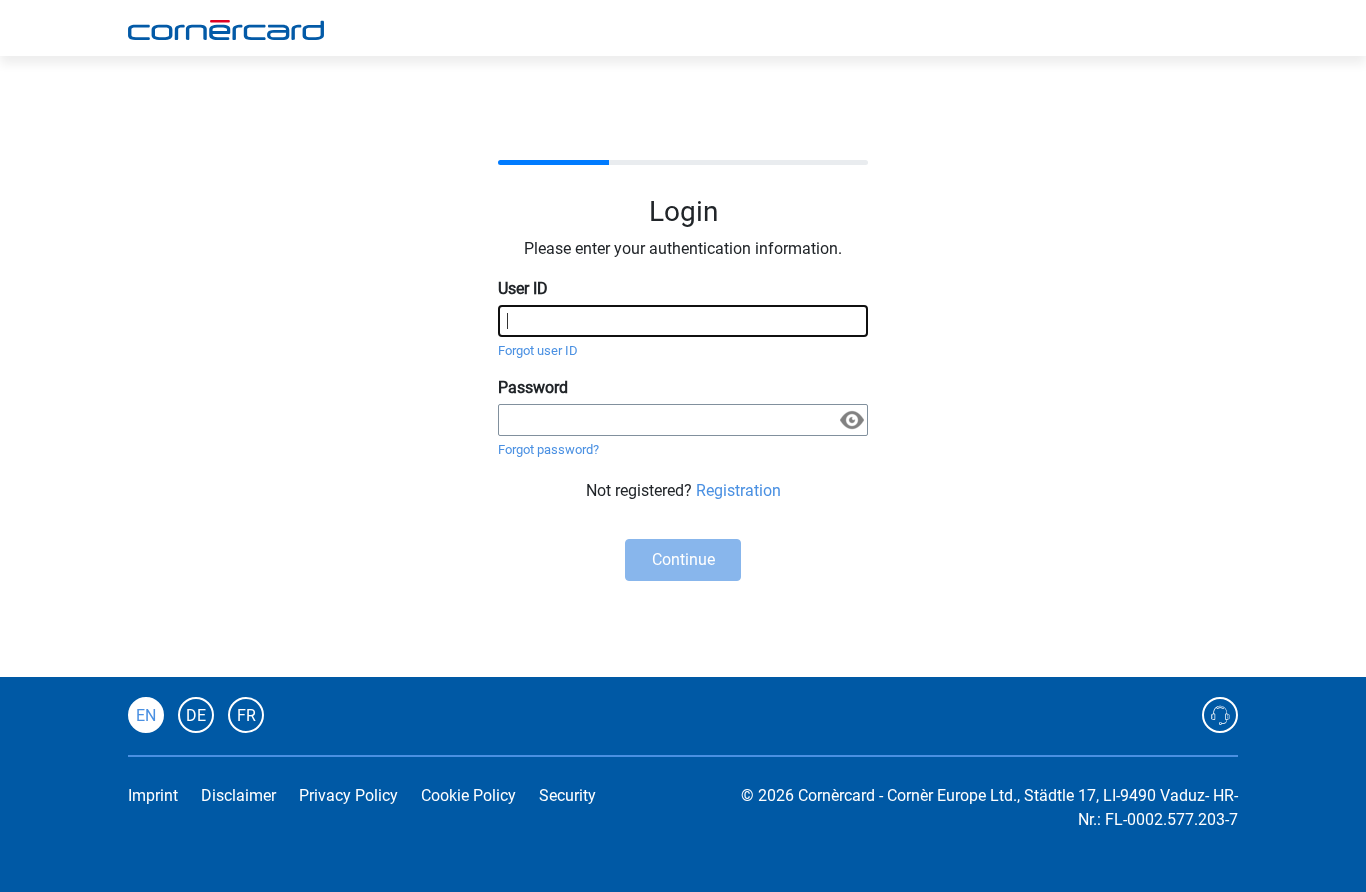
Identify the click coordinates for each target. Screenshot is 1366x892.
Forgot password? (548, 449)
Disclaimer (238, 795)
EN (146, 715)
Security (567, 795)
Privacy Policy (348, 795)
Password (533, 387)
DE (196, 715)
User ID (523, 288)
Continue (683, 559)
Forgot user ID (538, 350)
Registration (738, 490)
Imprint (153, 795)
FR (246, 715)
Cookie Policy (468, 795)
